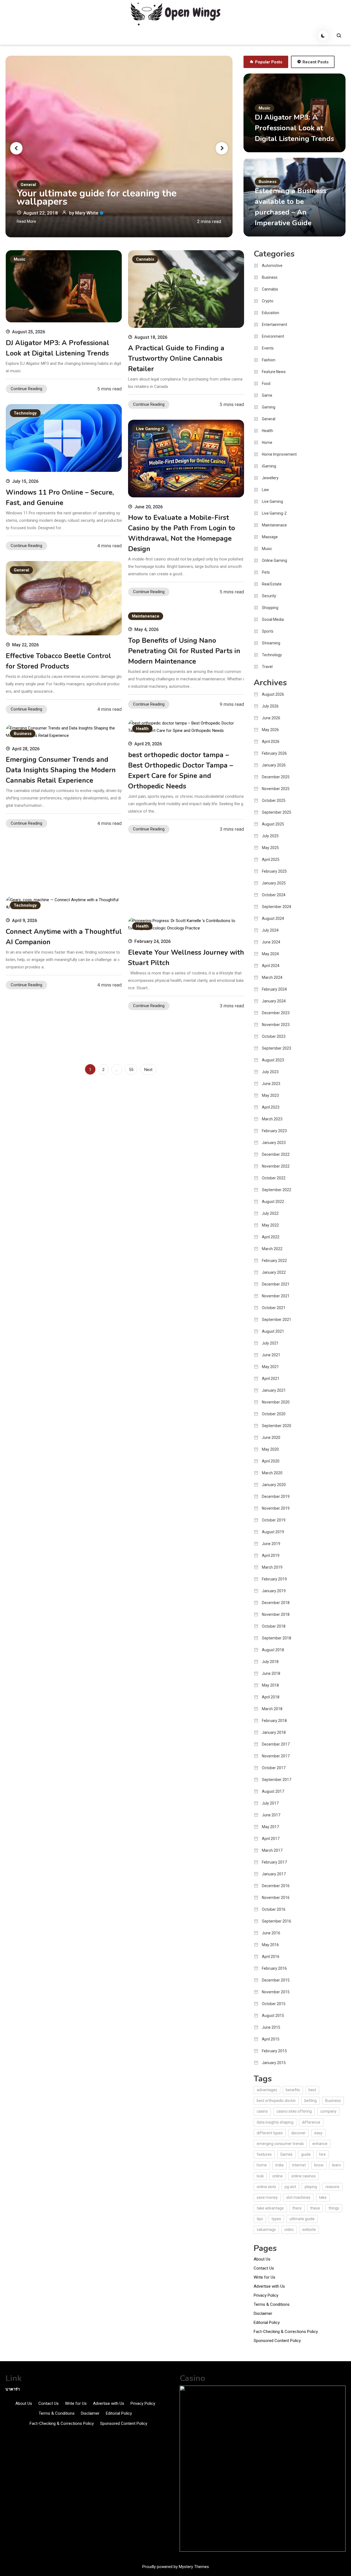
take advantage (270, 2208)
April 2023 (271, 1107)
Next (148, 1070)
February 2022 (274, 1261)
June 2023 (271, 1084)
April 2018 (271, 1697)
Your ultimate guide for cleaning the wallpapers (97, 198)
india (279, 2165)
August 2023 (273, 1060)
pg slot (290, 2187)
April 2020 (271, 1461)
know (319, 2165)
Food (266, 384)
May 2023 (270, 1095)
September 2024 (277, 907)
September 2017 (277, 1780)
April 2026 (271, 742)
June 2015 (271, 2027)
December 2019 (276, 1496)
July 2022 (270, 1213)
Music (264, 108)
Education (271, 313)
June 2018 (271, 1673)
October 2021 (274, 1308)
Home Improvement (279, 454)
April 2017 (271, 1839)
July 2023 (270, 1072)
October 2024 (274, 895)
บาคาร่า (13, 2389)
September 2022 (277, 1190)
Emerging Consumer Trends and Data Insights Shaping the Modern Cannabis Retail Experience (61, 770)
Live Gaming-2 (150, 429)
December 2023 (276, 1013)
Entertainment (274, 325)
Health (142, 729)
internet (299, 2165)
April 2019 (271, 1555)
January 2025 (274, 883)
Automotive (272, 266)
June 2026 (271, 718)
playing (311, 2187)
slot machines (298, 2197)
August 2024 (273, 918)
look (260, 2176)
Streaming (271, 643)
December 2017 (276, 1744)
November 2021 (276, 1296)
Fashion (269, 360)
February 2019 (274, 1579)
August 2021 (273, 1331)
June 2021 (271, 1355)
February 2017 (274, 1862)
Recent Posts (315, 62)
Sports (268, 631)
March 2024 (272, 977)
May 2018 (270, 1685)
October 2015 (274, 2004)
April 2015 (271, 2039)
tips (260, 2219)
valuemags (266, 2230)
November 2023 (276, 1025)
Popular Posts (269, 62)
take (323, 2197)
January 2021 (274, 1390)
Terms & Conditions (272, 2304)
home (262, 2165)
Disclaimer (263, 2313)
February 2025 (274, 871)
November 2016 (276, 1898)
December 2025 (276, 777)
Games (286, 2154)
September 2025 (277, 812)
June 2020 (271, 1438)
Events (268, 348)
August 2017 (273, 1791)
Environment (273, 336)
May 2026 (270, 730)
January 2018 (274, 1732)
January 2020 (274, 1485)
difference (311, 2122)
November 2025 (276, 789)
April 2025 (271, 859)
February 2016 (274, 1968)
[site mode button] (323, 36)
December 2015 (276, 1980)
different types (270, 2133)
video (289, 2230)
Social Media (273, 619)
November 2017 (276, 1756)
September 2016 (277, 1921)
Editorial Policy (267, 2323)
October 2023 (274, 1036)
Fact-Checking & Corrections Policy (286, 2332)
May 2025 (270, 848)
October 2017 (274, 1768)
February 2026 (274, 753)
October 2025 (274, 801)
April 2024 (271, 966)
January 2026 (274, 765)
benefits (293, 2090)
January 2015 (274, 2063)
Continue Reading (26, 389)
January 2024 (274, 1001)
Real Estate (272, 584)
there (297, 2208)
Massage (270, 537)
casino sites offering (294, 2111)
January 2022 (274, 1272)
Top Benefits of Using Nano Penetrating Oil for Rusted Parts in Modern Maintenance (184, 651)
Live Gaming (272, 501)
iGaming (269, 466)
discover (298, 2133)
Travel (267, 667)
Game (267, 395)
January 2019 (274, 1591)
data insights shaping (275, 2122)
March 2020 (272, 1473)
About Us (262, 2259)
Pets (266, 572)
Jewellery (270, 478)
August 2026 (273, 694)
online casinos (303, 2176)
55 (131, 1070)
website (309, 2230)
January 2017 (274, 1874)
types (276, 2219)
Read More (26, 221)
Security (269, 596)
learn (336, 2165)
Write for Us (264, 2277)
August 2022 (273, 1202)
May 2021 (270, 1367)
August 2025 (273, 824)
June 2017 (271, 1815)
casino (262, 2111)
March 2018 (272, 1709)
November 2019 (276, 1508)
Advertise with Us (269, 2286)
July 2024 (270, 930)
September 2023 (277, 1048)
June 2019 (271, 1544)
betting (311, 2101)
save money (267, 2197)
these (315, 2208)
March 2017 (272, 1850)
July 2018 (270, 1662)
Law (265, 490)
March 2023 (272, 1119)
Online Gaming (274, 560)
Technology (25, 413)
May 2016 (270, 1945)
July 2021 (270, 1343)
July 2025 (270, 836)
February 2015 (274, 2051)
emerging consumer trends (280, 2144)
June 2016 (271, 1933)
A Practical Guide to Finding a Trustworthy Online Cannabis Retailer (176, 359)
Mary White (87, 213)
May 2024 (270, 954)
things (334, 2208)
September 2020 (277, 1426)
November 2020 (276, 1402)
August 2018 (273, 1650)
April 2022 (271, 1237)
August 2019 (273, 1532)
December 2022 (276, 1154)
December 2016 (276, 1886)
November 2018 (276, 1614)
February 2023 (274, 1131)
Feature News (274, 372)
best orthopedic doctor (276, 2101)
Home (267, 443)
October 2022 (274, 1178)
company (328, 2111)
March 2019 (272, 1567)
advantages (267, 2090)
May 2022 (270, 1225)
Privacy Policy (266, 2295)
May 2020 (270, 1449)
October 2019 (274, 1520)
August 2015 (273, 2016)
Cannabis (145, 259)
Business (268, 182)
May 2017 (270, 1827)
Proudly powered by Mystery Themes (176, 2567)
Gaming (269, 407)
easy (318, 2133)
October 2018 (274, 1626)
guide (306, 2154)
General (28, 185)
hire (322, 2154)
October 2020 (274, 1414)
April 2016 (271, 1957)
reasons (332, 2187)
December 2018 (276, 1603)
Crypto (268, 301)
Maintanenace (146, 616)
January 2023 (274, 1143)
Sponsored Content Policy (277, 2341)
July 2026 (270, 706)
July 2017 (270, 1803)
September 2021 (277, 1320)
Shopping (270, 608)
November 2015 (276, 1992)
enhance (320, 2144)
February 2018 (274, 1721)
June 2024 (271, 942)
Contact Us (264, 2268)
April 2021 (271, 1379)
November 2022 (276, 1166)
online (278, 2176)
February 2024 (274, 989)
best (312, 2090)
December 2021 (276, 1284)
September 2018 (277, 1638)
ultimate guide (302, 2219)
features (264, 2154)
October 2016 (274, 1909)
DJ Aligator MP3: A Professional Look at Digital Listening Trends (294, 128)
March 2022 (272, 1249)
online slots (266, 2187)
